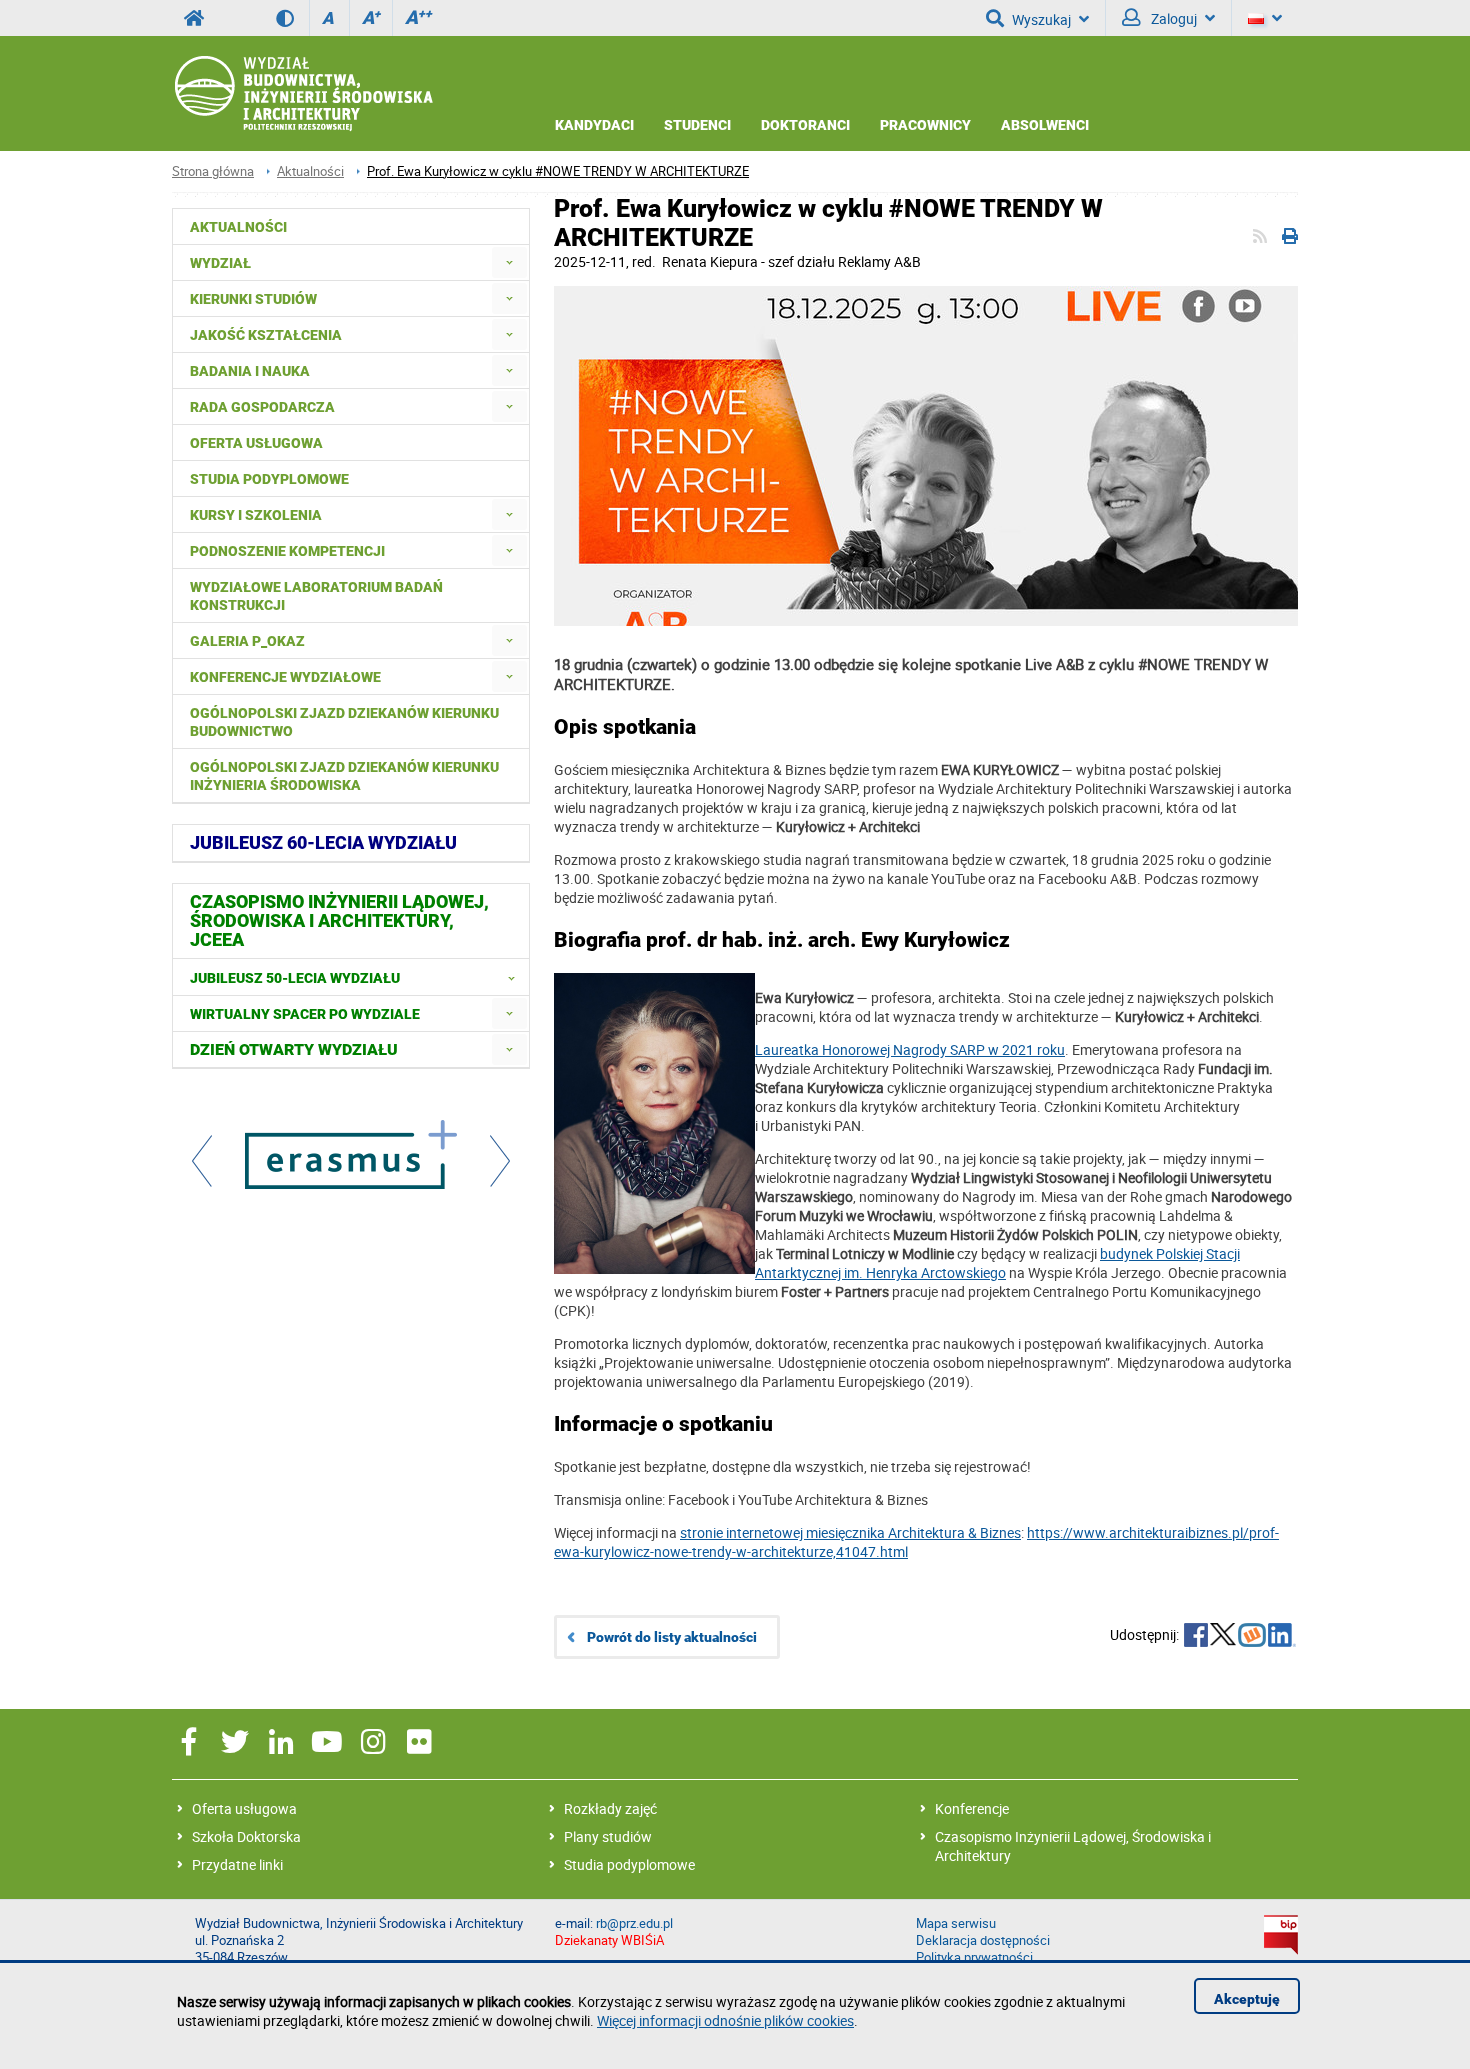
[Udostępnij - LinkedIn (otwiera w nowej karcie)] (1282, 1637)
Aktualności (310, 171)
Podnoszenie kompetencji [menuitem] (287, 551)
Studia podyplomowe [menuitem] (269, 479)
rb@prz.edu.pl (634, 1923)
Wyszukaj (1041, 19)
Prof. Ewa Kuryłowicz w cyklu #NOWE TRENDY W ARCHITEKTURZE (558, 171)
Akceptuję (1247, 1999)
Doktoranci (805, 125)
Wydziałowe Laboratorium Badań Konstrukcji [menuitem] (316, 596)
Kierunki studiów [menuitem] (253, 299)
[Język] (1265, 18)
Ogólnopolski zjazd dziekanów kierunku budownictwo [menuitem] (344, 722)
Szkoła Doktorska (246, 1836)
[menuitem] (509, 262)
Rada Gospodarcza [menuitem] (262, 407)
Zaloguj (1172, 18)
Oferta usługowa (244, 1808)
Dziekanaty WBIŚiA (609, 1940)
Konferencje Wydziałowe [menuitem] (285, 677)
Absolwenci (1045, 125)
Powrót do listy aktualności (672, 1637)
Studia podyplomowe (629, 1864)
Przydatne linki (237, 1864)
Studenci (697, 125)
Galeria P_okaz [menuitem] (247, 641)
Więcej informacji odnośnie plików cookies (725, 2020)
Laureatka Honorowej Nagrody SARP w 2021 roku (910, 1049)
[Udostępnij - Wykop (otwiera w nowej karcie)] (1252, 1637)
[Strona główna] (302, 94)
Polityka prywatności (974, 1957)
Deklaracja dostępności (983, 1940)
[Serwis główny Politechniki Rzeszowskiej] (194, 18)
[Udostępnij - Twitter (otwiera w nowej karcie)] (1223, 1637)
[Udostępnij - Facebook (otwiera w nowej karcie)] (1196, 1637)
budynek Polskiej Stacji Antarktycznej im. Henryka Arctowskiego (997, 1263)
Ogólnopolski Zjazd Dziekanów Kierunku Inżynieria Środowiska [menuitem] (344, 776)
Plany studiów (608, 1836)
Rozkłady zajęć (610, 1808)
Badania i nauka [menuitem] (250, 371)
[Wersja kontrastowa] (292, 18)
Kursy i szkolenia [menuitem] (256, 515)
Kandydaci (594, 125)
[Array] (351, 1157)
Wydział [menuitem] (220, 263)
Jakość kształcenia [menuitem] (266, 335)
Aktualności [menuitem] (238, 227)
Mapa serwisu (956, 1923)
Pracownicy (925, 125)
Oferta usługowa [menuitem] (256, 443)
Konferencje (972, 1808)
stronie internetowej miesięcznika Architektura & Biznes (850, 1532)
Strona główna (213, 171)
